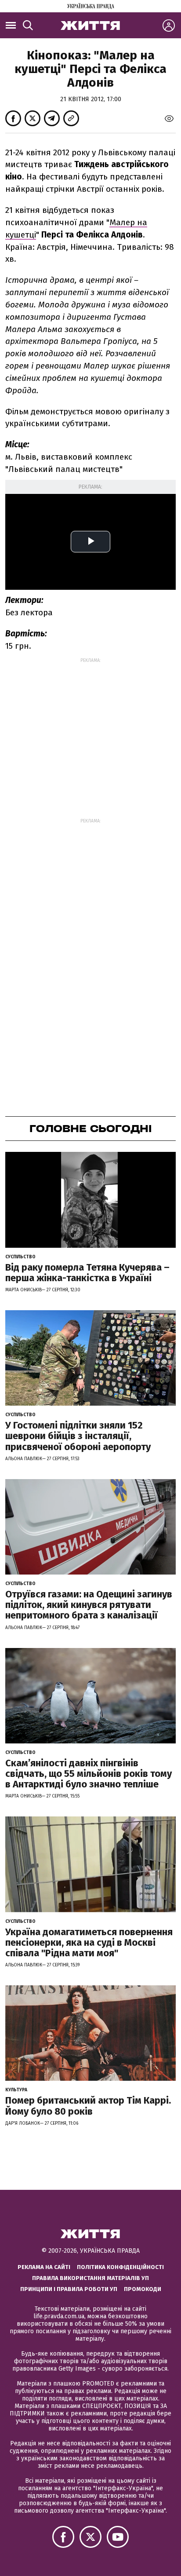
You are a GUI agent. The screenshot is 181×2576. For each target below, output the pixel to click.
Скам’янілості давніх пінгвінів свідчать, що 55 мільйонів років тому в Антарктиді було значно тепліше (89, 1774)
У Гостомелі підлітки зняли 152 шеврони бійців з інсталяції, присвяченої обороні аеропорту (78, 1436)
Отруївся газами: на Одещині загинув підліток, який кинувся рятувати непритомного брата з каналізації (89, 1605)
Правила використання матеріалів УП (90, 2278)
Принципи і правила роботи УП (69, 2289)
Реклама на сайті (44, 2267)
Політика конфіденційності (120, 2267)
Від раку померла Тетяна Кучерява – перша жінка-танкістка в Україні (87, 1273)
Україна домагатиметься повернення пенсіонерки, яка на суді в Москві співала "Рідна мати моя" (89, 1942)
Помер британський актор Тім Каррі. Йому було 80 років (88, 2106)
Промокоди (143, 2289)
